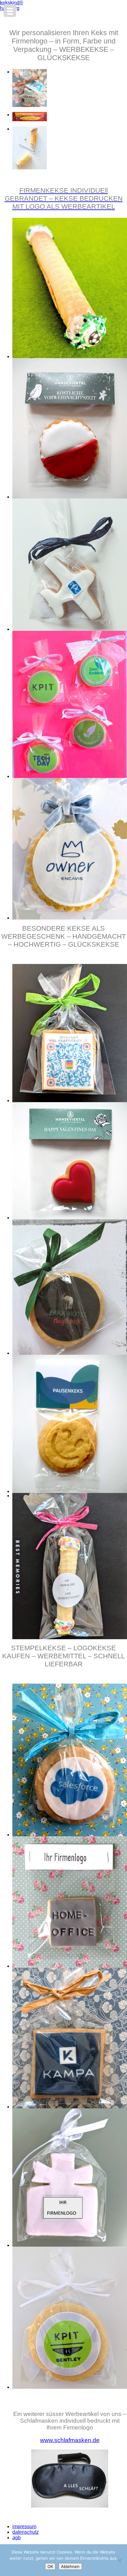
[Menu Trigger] (10, 11)
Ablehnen (70, 2566)
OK (50, 2566)
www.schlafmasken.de (70, 2440)
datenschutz (26, 2532)
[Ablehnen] (119, 2560)
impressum (24, 2526)
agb (16, 2538)
